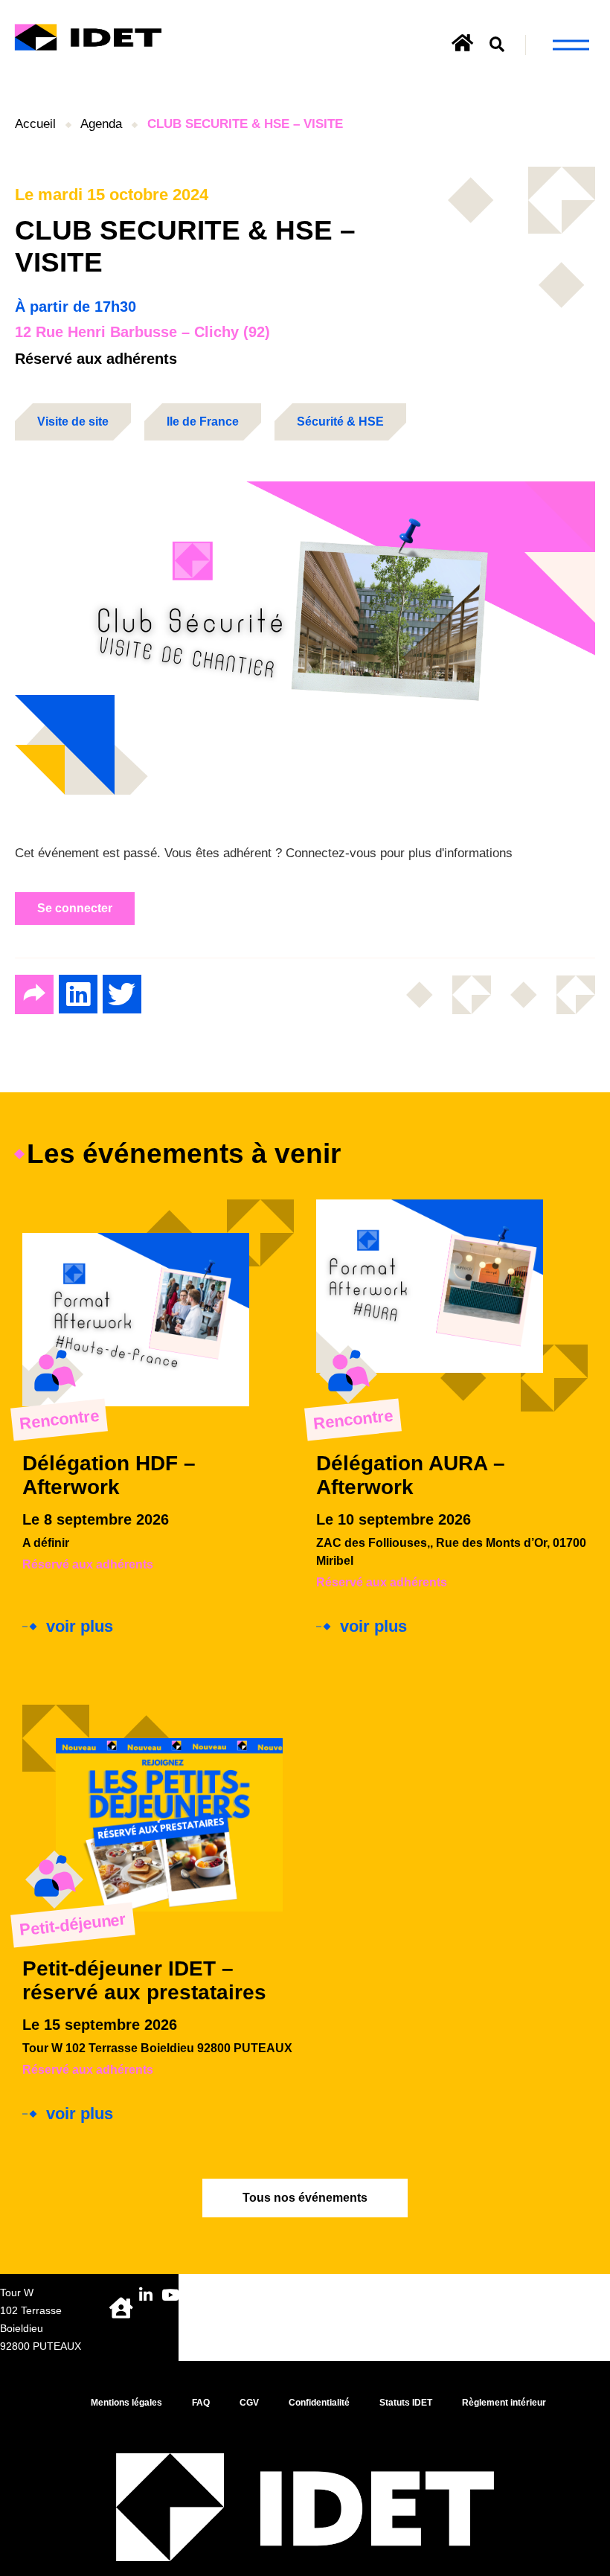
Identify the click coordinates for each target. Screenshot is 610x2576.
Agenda (101, 124)
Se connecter (75, 908)
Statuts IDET (406, 2403)
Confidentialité (319, 2403)
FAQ (201, 2403)
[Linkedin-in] (146, 2295)
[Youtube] (171, 2295)
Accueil (35, 124)
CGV (249, 2403)
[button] (497, 45)
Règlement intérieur (504, 2403)
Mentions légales (126, 2403)
